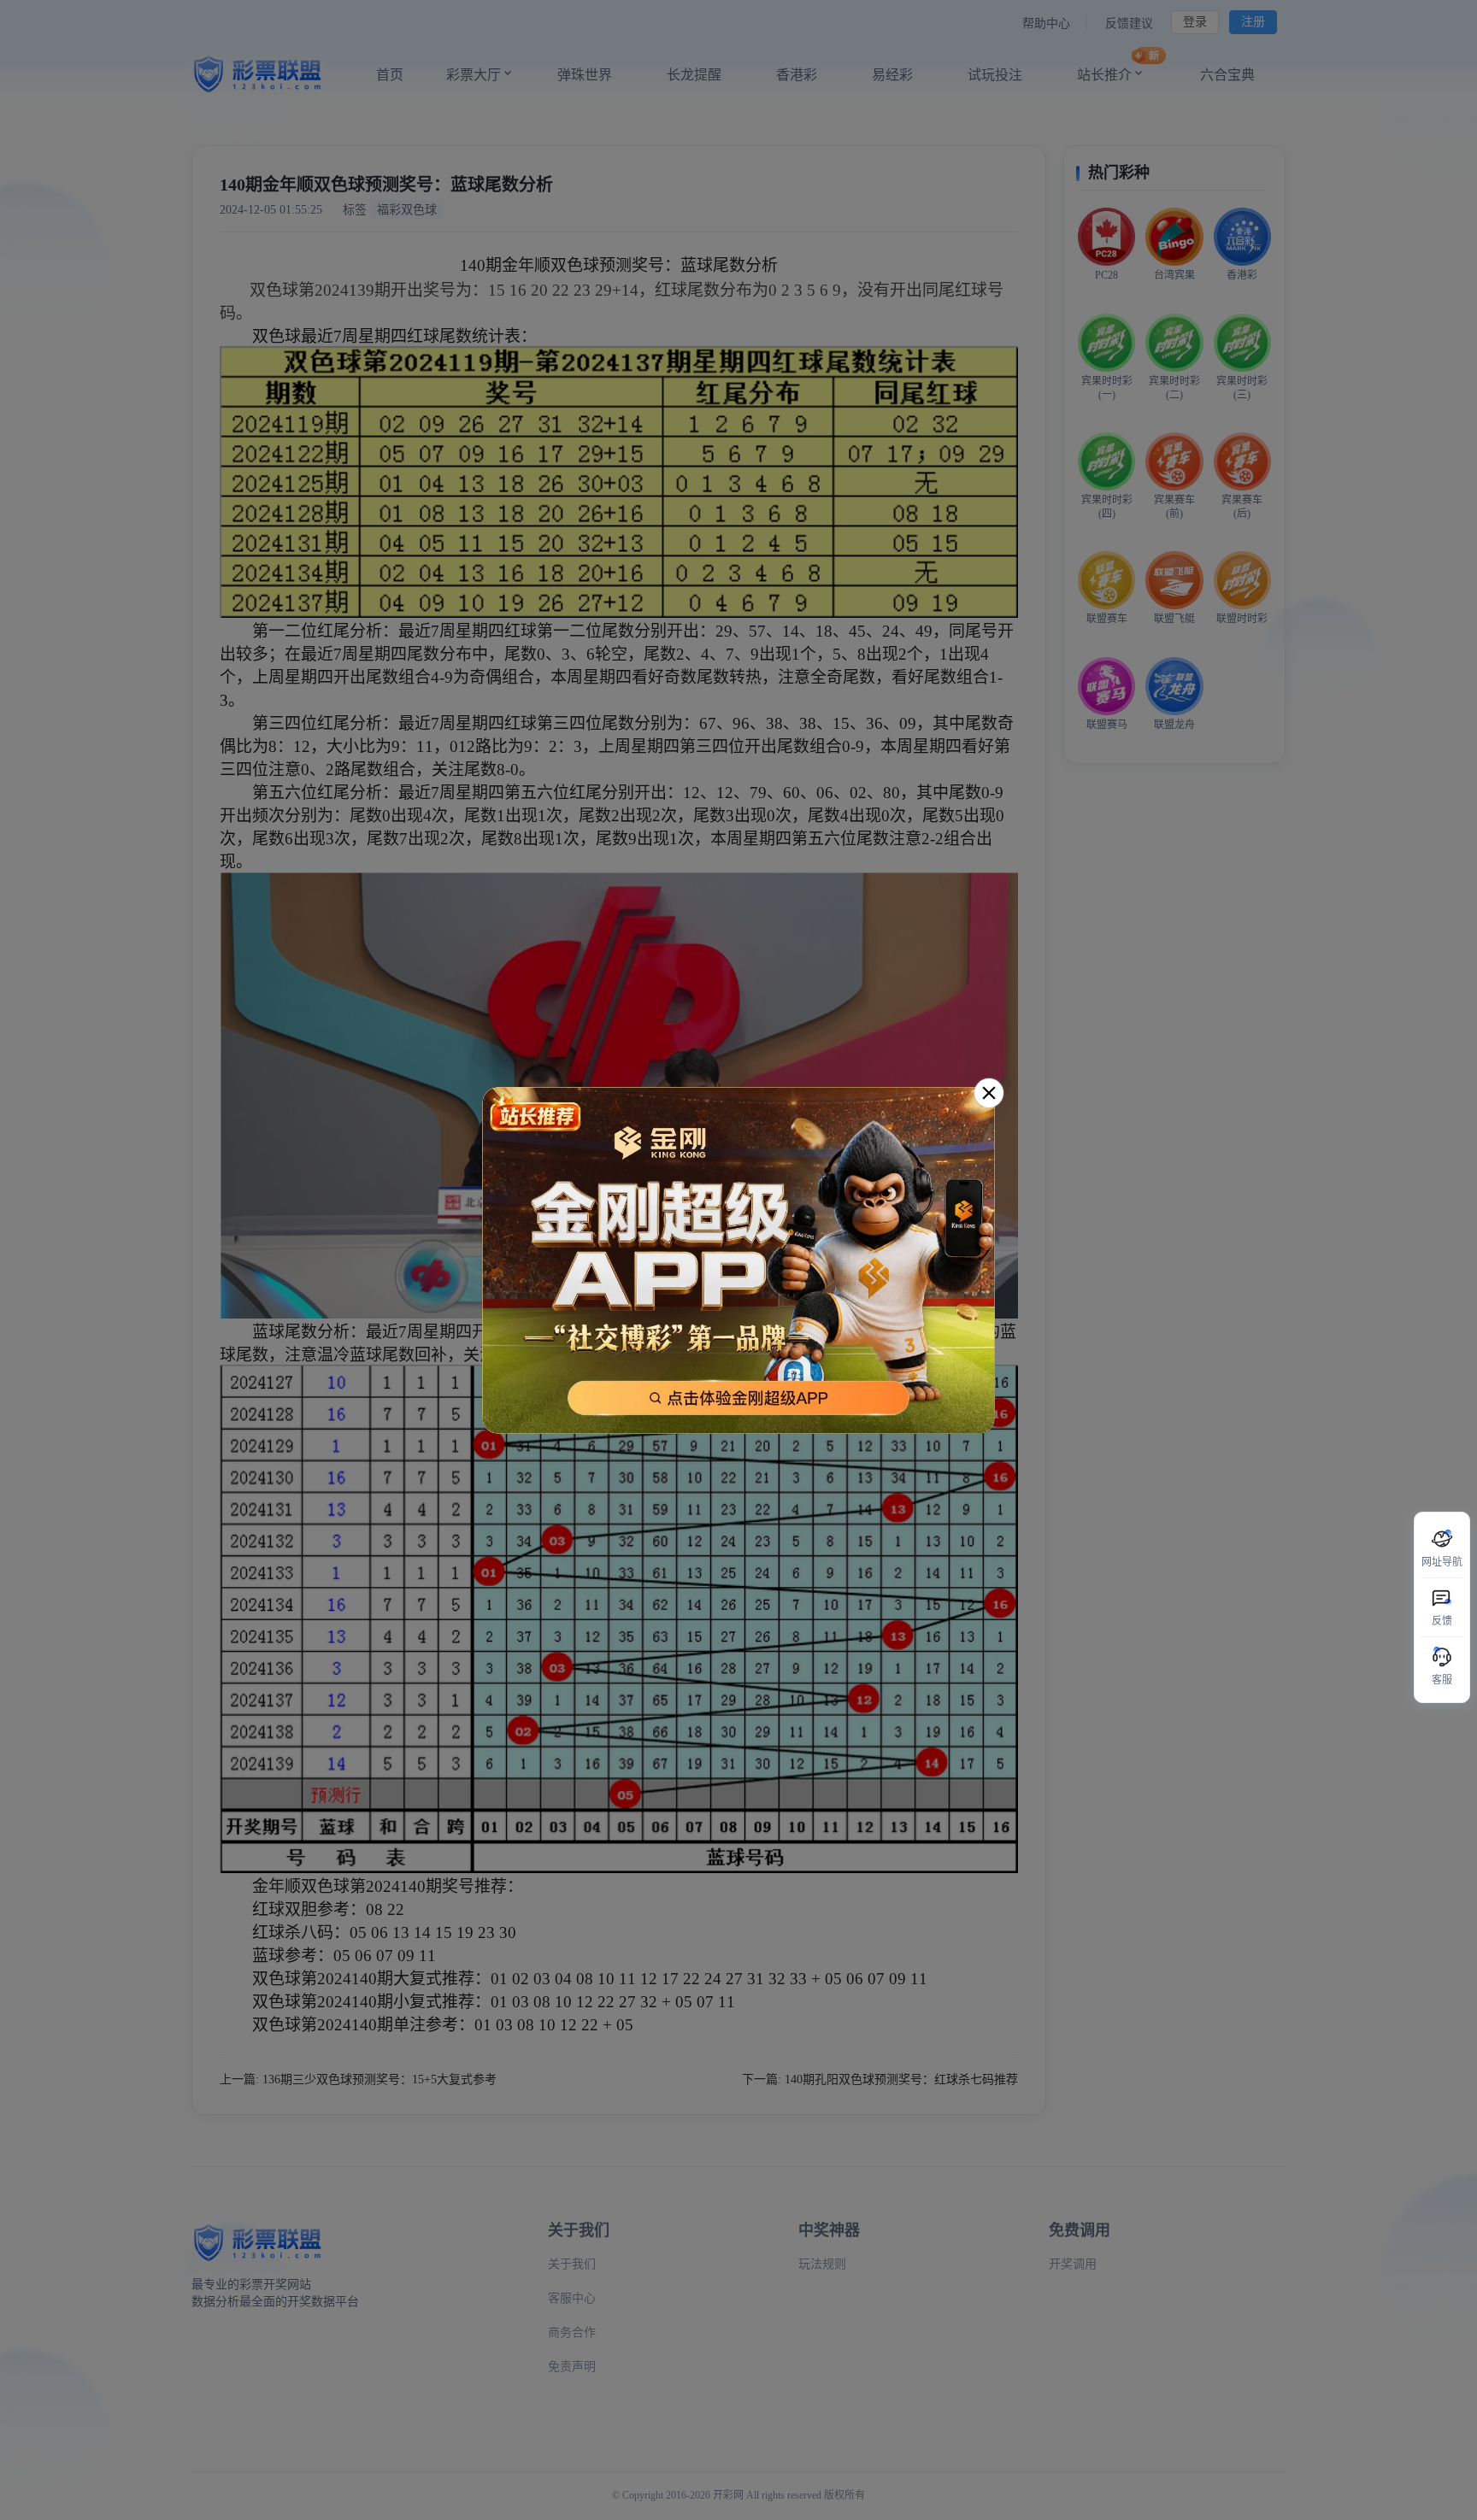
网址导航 (1442, 1562)
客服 (1442, 1680)
